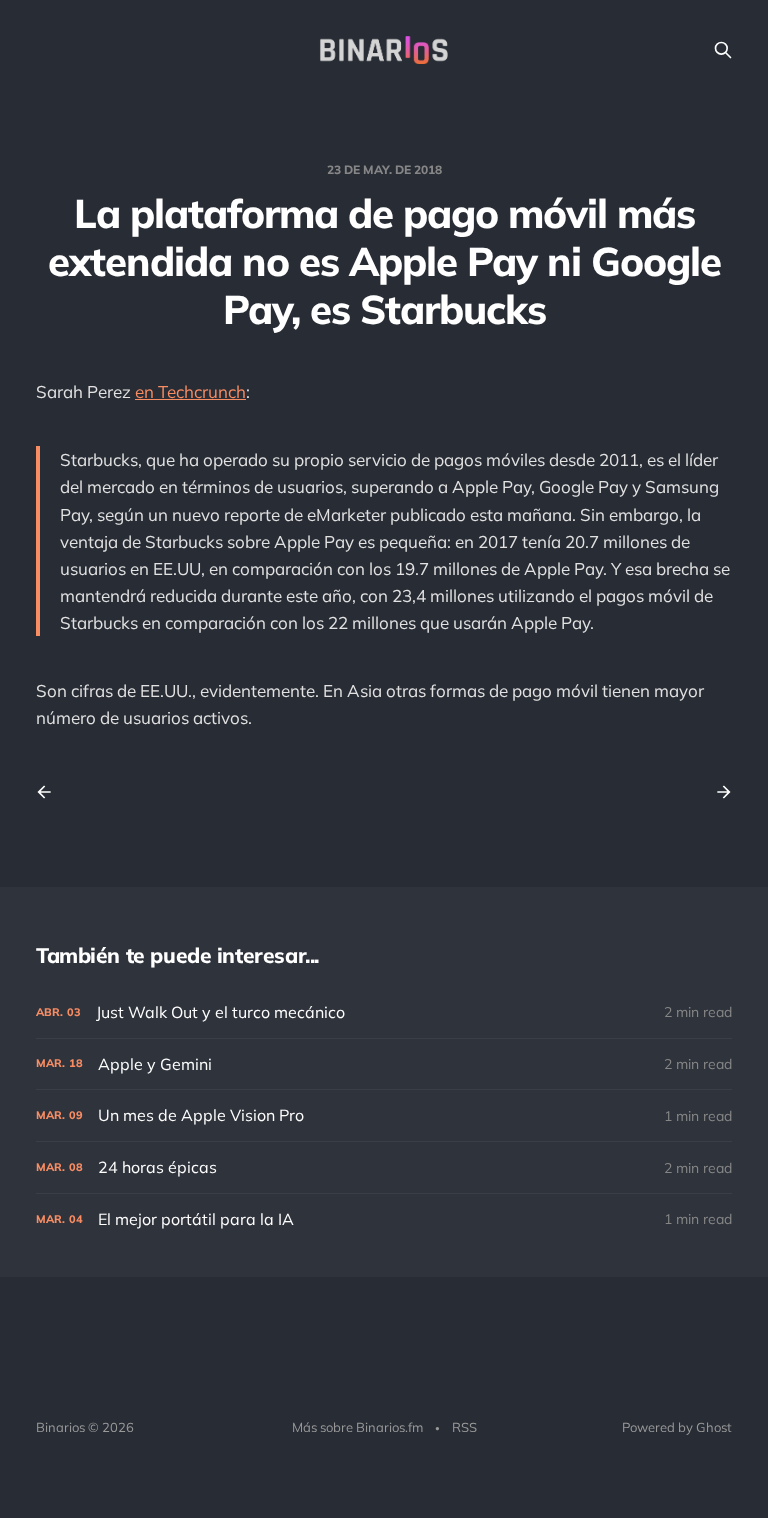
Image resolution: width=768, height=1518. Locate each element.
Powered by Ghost (677, 1427)
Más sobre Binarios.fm (357, 1427)
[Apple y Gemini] (384, 1064)
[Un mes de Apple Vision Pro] (384, 1115)
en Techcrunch (190, 391)
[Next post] (717, 792)
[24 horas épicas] (384, 1167)
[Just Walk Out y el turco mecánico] (384, 1012)
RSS (464, 1427)
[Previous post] (51, 792)
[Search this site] (723, 50)
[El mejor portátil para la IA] (384, 1219)
